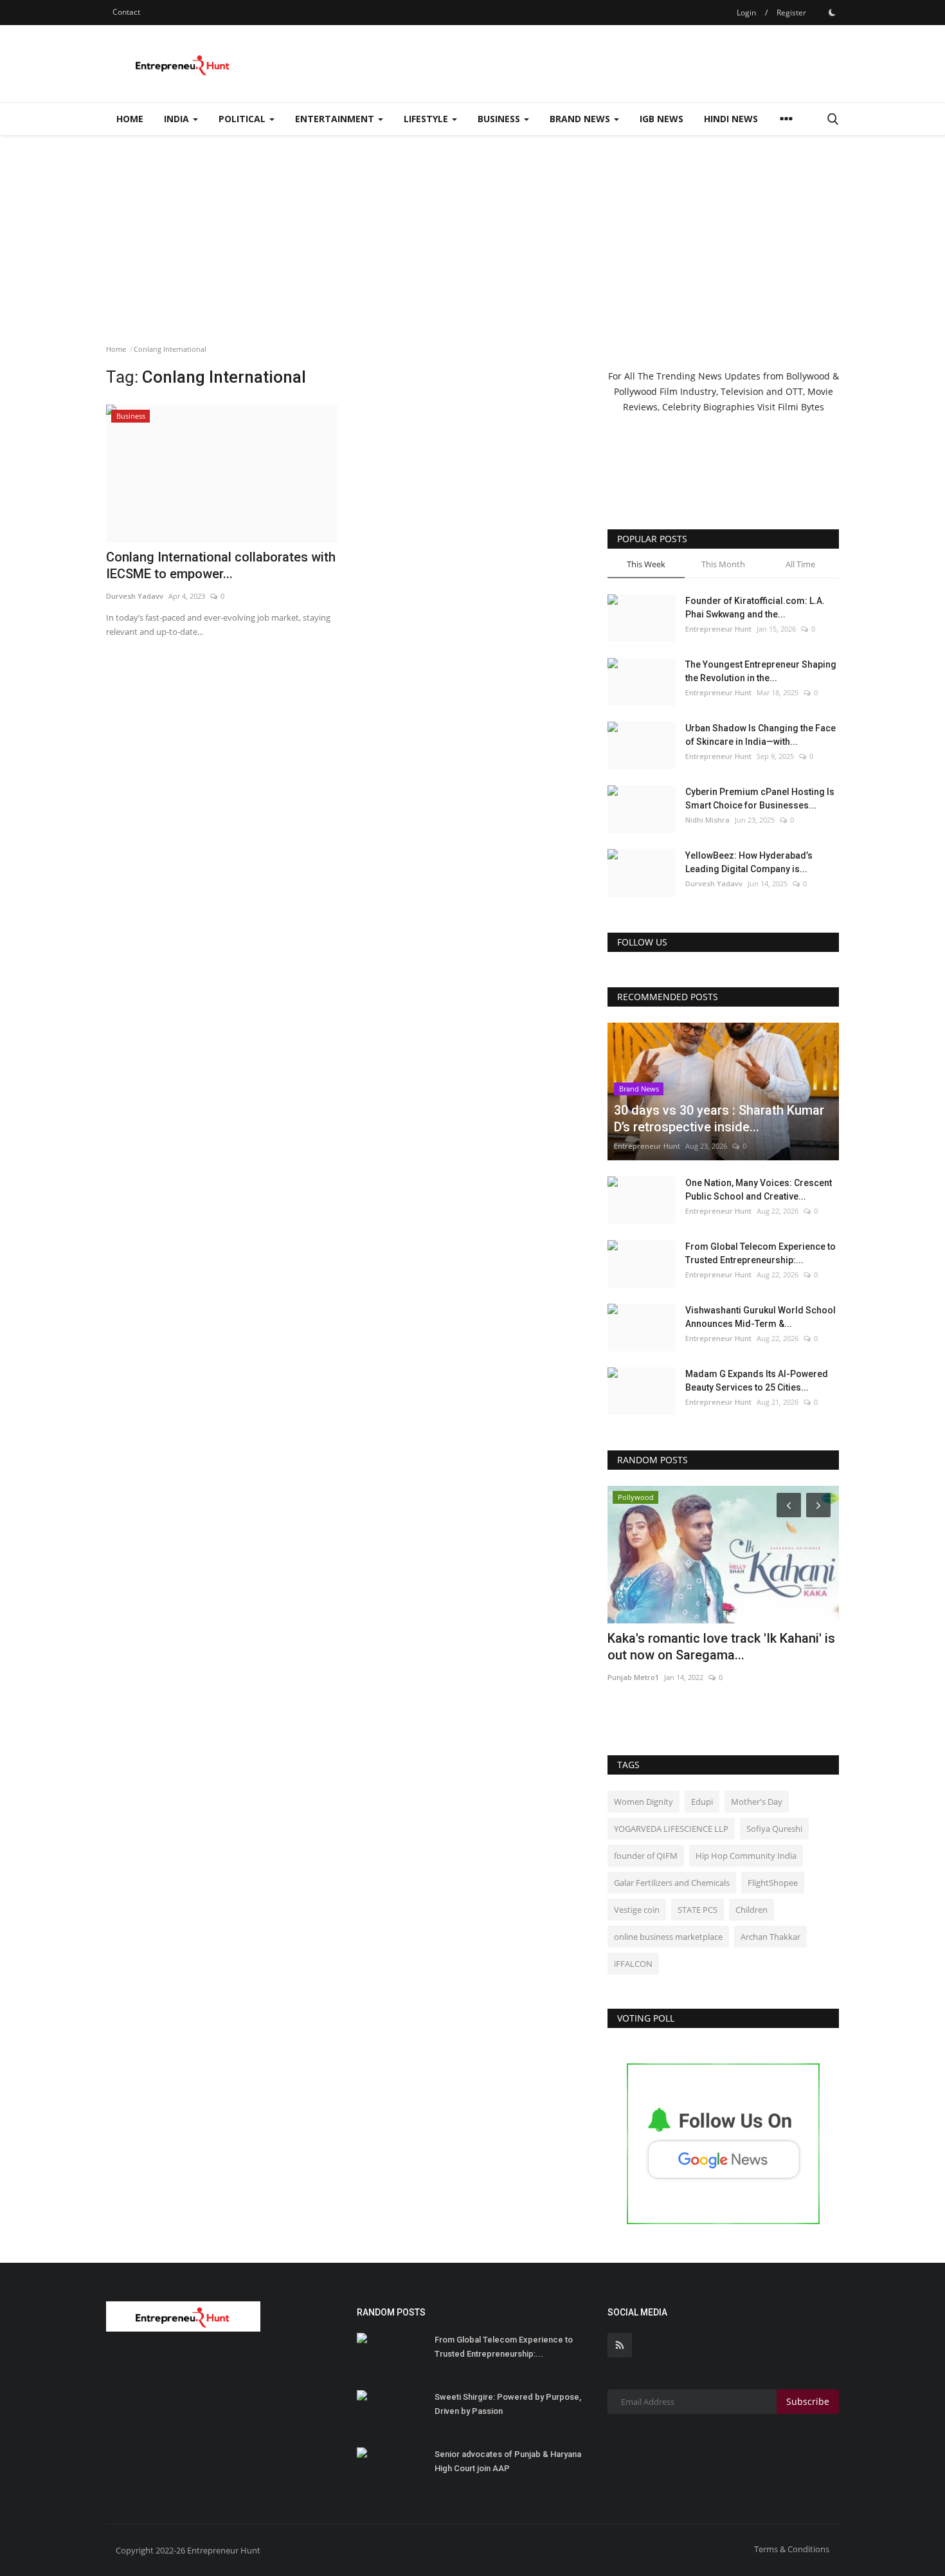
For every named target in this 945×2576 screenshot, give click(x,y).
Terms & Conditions (792, 2549)
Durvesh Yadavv (714, 883)
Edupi (702, 1802)
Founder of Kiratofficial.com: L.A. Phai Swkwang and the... (755, 607)
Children (751, 1910)
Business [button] (500, 119)
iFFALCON (633, 1964)
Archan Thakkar (770, 1937)
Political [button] (243, 119)
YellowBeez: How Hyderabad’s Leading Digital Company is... (749, 862)
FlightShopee (773, 1883)
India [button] (178, 119)
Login (746, 13)
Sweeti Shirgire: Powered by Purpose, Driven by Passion (508, 2404)
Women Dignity (643, 1802)
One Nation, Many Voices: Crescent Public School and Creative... (759, 1190)
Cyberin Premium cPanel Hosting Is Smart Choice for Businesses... (760, 799)
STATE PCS (697, 1910)
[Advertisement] (473, 232)
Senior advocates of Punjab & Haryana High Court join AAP (508, 2461)
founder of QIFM (646, 1856)
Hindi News (731, 119)
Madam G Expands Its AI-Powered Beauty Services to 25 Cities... (757, 1381)
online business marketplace (668, 1937)
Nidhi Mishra (707, 820)
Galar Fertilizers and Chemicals (672, 1883)
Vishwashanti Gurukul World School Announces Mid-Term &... (760, 1317)
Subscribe (808, 2401)
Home (130, 119)
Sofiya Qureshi (774, 1829)
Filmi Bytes (801, 407)
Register (791, 13)
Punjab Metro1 (633, 1677)
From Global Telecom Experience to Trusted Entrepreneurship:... (760, 1253)
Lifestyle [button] (427, 119)
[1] (832, 12)
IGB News (661, 119)
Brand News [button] (581, 119)
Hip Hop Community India (746, 1856)
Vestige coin (637, 1910)
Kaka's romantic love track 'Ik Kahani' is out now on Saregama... (721, 1647)
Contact (126, 12)
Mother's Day (757, 1802)
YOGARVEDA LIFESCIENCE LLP (671, 1829)
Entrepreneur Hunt (718, 629)
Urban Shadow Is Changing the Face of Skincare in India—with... (760, 735)
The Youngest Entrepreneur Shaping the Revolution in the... (761, 671)
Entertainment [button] (336, 119)
